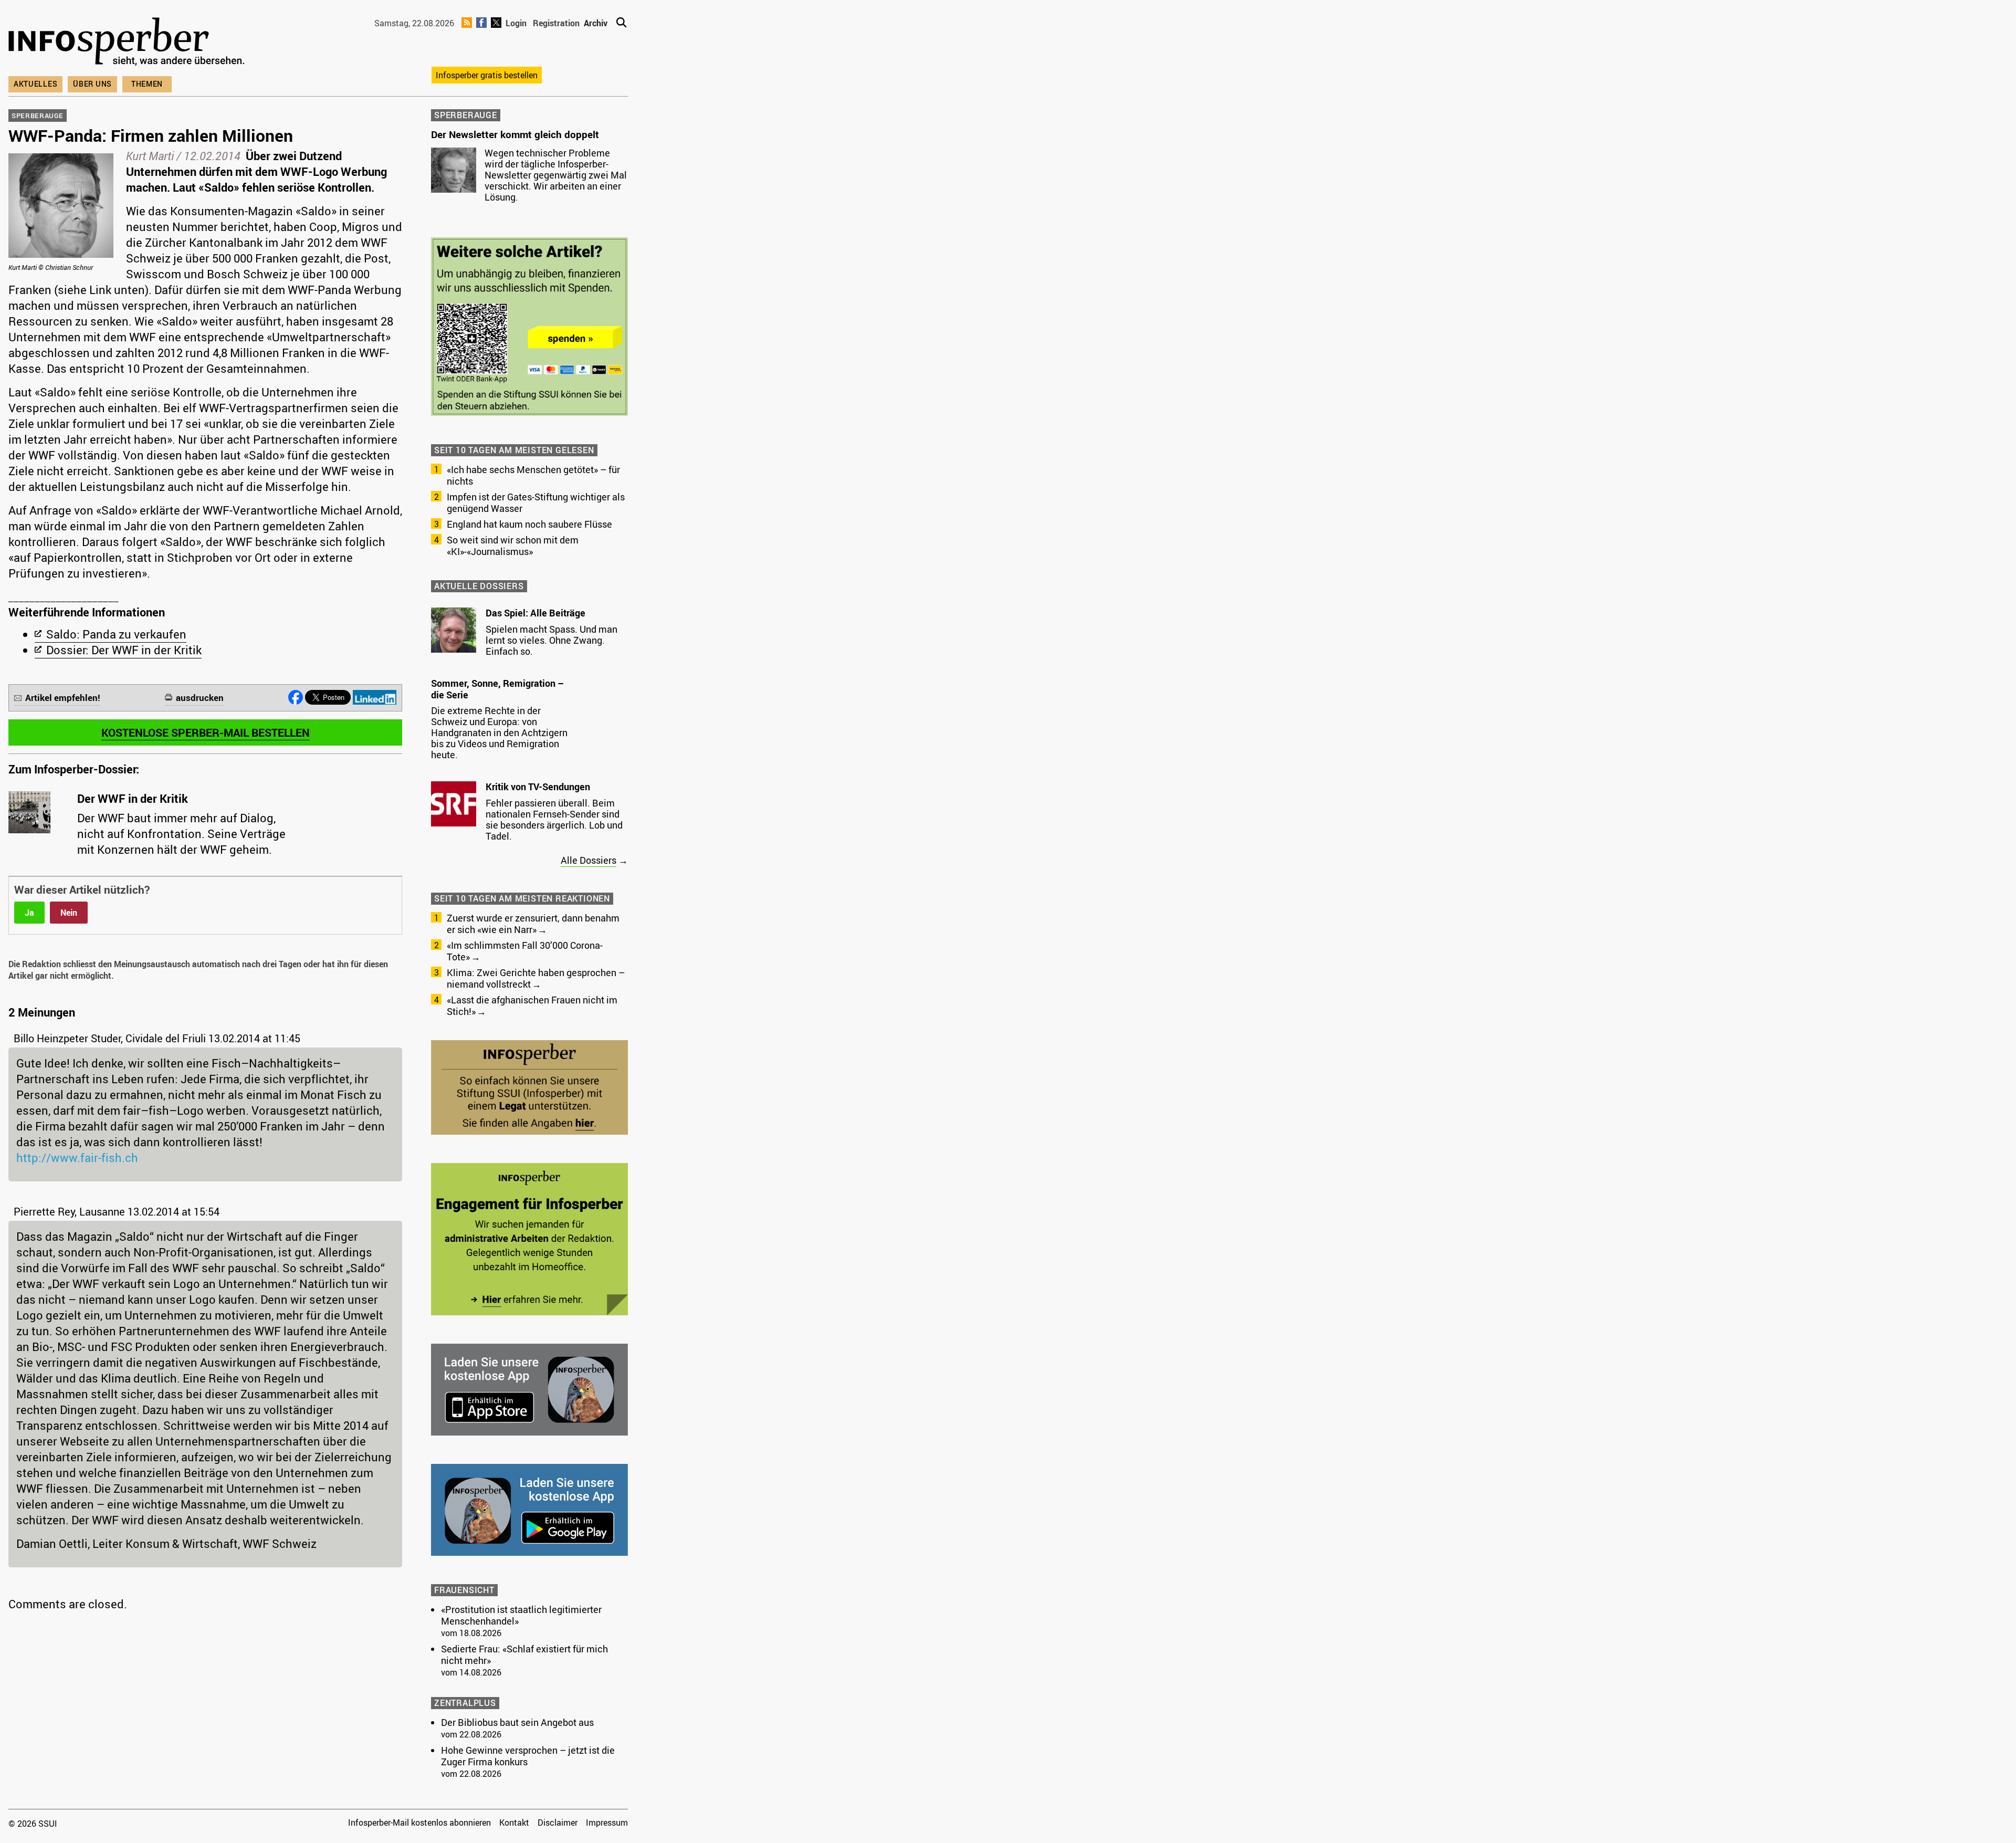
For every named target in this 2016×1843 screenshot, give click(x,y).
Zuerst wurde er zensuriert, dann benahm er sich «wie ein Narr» (533, 924)
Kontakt (514, 1823)
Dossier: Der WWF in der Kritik (124, 650)
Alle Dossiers (589, 860)
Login (516, 23)
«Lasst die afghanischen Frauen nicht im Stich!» (532, 1006)
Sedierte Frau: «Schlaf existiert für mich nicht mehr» (524, 1654)
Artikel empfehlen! (63, 698)
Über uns (92, 84)
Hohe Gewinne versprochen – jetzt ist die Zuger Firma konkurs (528, 1756)
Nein (69, 913)
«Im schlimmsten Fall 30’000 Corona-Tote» (525, 951)
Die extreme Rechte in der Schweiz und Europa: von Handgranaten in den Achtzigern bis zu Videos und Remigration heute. (499, 732)
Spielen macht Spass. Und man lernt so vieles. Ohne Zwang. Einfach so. (552, 640)
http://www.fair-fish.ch (77, 1158)
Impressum (607, 1823)
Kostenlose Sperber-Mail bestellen (206, 732)
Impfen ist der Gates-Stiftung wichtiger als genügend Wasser (536, 502)
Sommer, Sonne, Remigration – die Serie (497, 689)
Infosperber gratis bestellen (487, 75)
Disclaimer (558, 1823)
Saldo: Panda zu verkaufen (116, 634)
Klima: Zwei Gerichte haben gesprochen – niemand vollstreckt (536, 978)
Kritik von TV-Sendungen (538, 787)
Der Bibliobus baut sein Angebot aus (517, 1722)
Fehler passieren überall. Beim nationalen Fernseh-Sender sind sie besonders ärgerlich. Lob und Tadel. (554, 819)
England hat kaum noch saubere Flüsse (529, 524)
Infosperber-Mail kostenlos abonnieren (419, 1823)
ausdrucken (200, 698)
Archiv (596, 23)
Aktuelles (35, 84)
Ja (29, 913)
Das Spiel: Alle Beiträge (535, 613)
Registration (556, 23)
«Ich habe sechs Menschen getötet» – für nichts (533, 475)
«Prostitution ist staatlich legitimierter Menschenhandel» (521, 1615)
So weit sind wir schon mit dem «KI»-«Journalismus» (513, 546)
